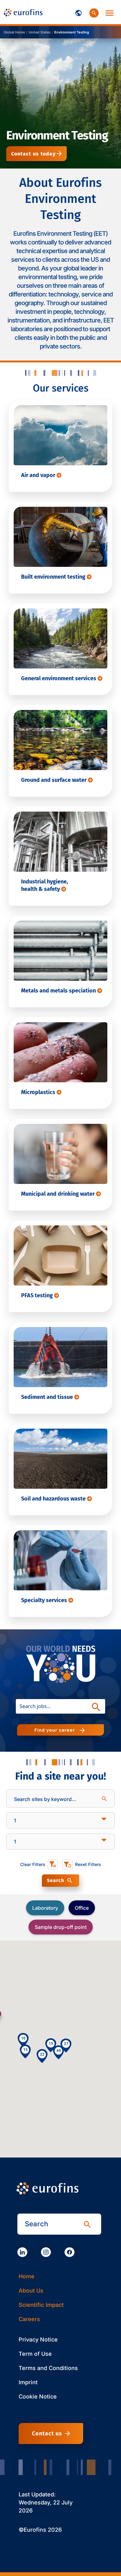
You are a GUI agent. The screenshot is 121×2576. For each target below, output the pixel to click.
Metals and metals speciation (59, 991)
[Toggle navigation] (78, 12)
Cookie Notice (38, 2396)
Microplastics (39, 1092)
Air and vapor (39, 475)
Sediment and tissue (48, 1397)
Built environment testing (54, 577)
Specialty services (45, 1600)
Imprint (28, 2382)
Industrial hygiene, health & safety (45, 885)
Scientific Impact (41, 2305)
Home (27, 2276)
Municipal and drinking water (58, 1194)
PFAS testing (38, 1295)
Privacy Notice (38, 2339)
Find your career (56, 1730)
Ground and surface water (54, 780)
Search (56, 1880)
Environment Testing (72, 32)
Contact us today (33, 154)
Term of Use (35, 2354)
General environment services (59, 678)
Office (82, 1908)
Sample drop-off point (61, 1927)
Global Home (14, 32)
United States (40, 32)
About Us (31, 2291)
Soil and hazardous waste (54, 1499)
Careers (29, 2319)
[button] (58, 2052)
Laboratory (45, 1908)
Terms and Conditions (48, 2368)
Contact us (47, 2434)
